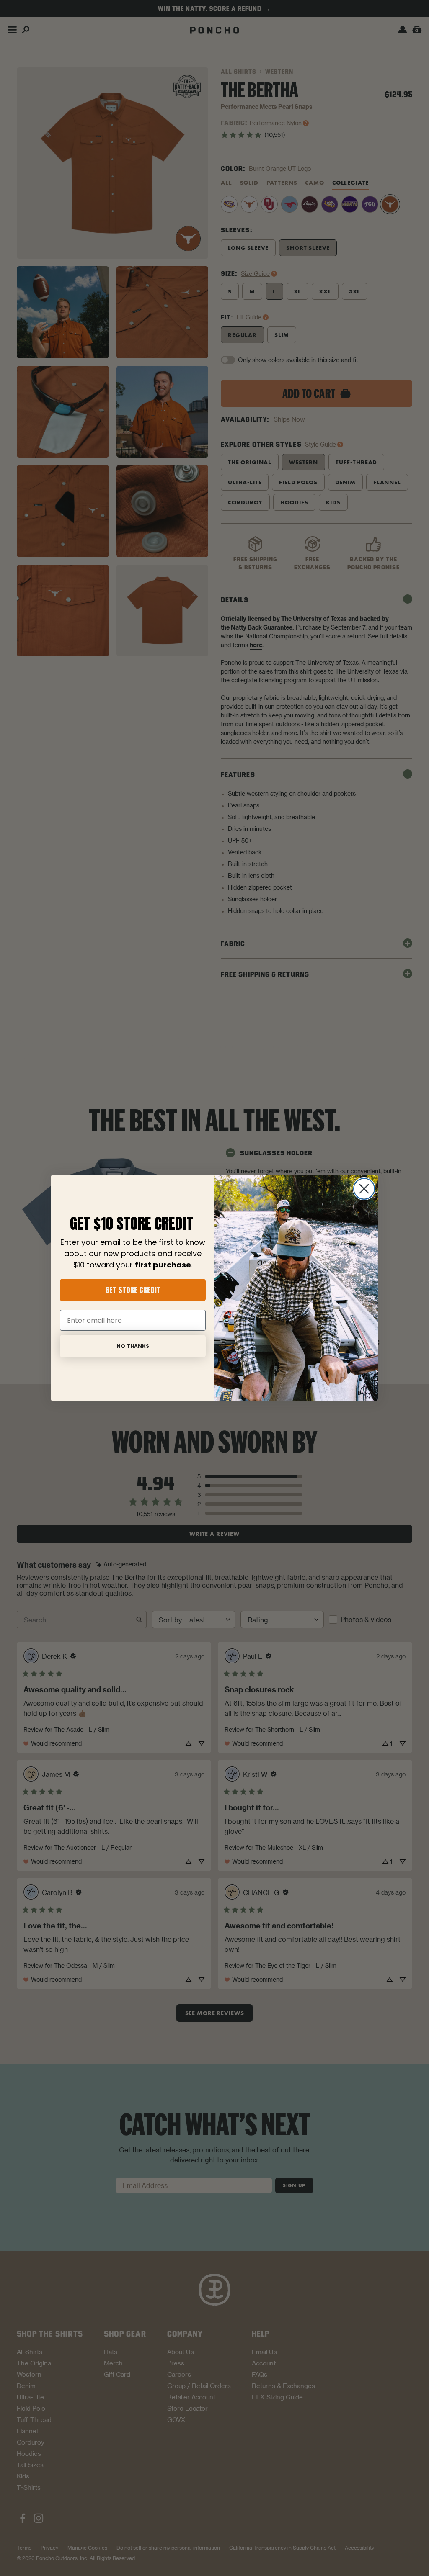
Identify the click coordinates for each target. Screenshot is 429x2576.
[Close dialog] (364, 1189)
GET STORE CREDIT (133, 1290)
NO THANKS (133, 1346)
